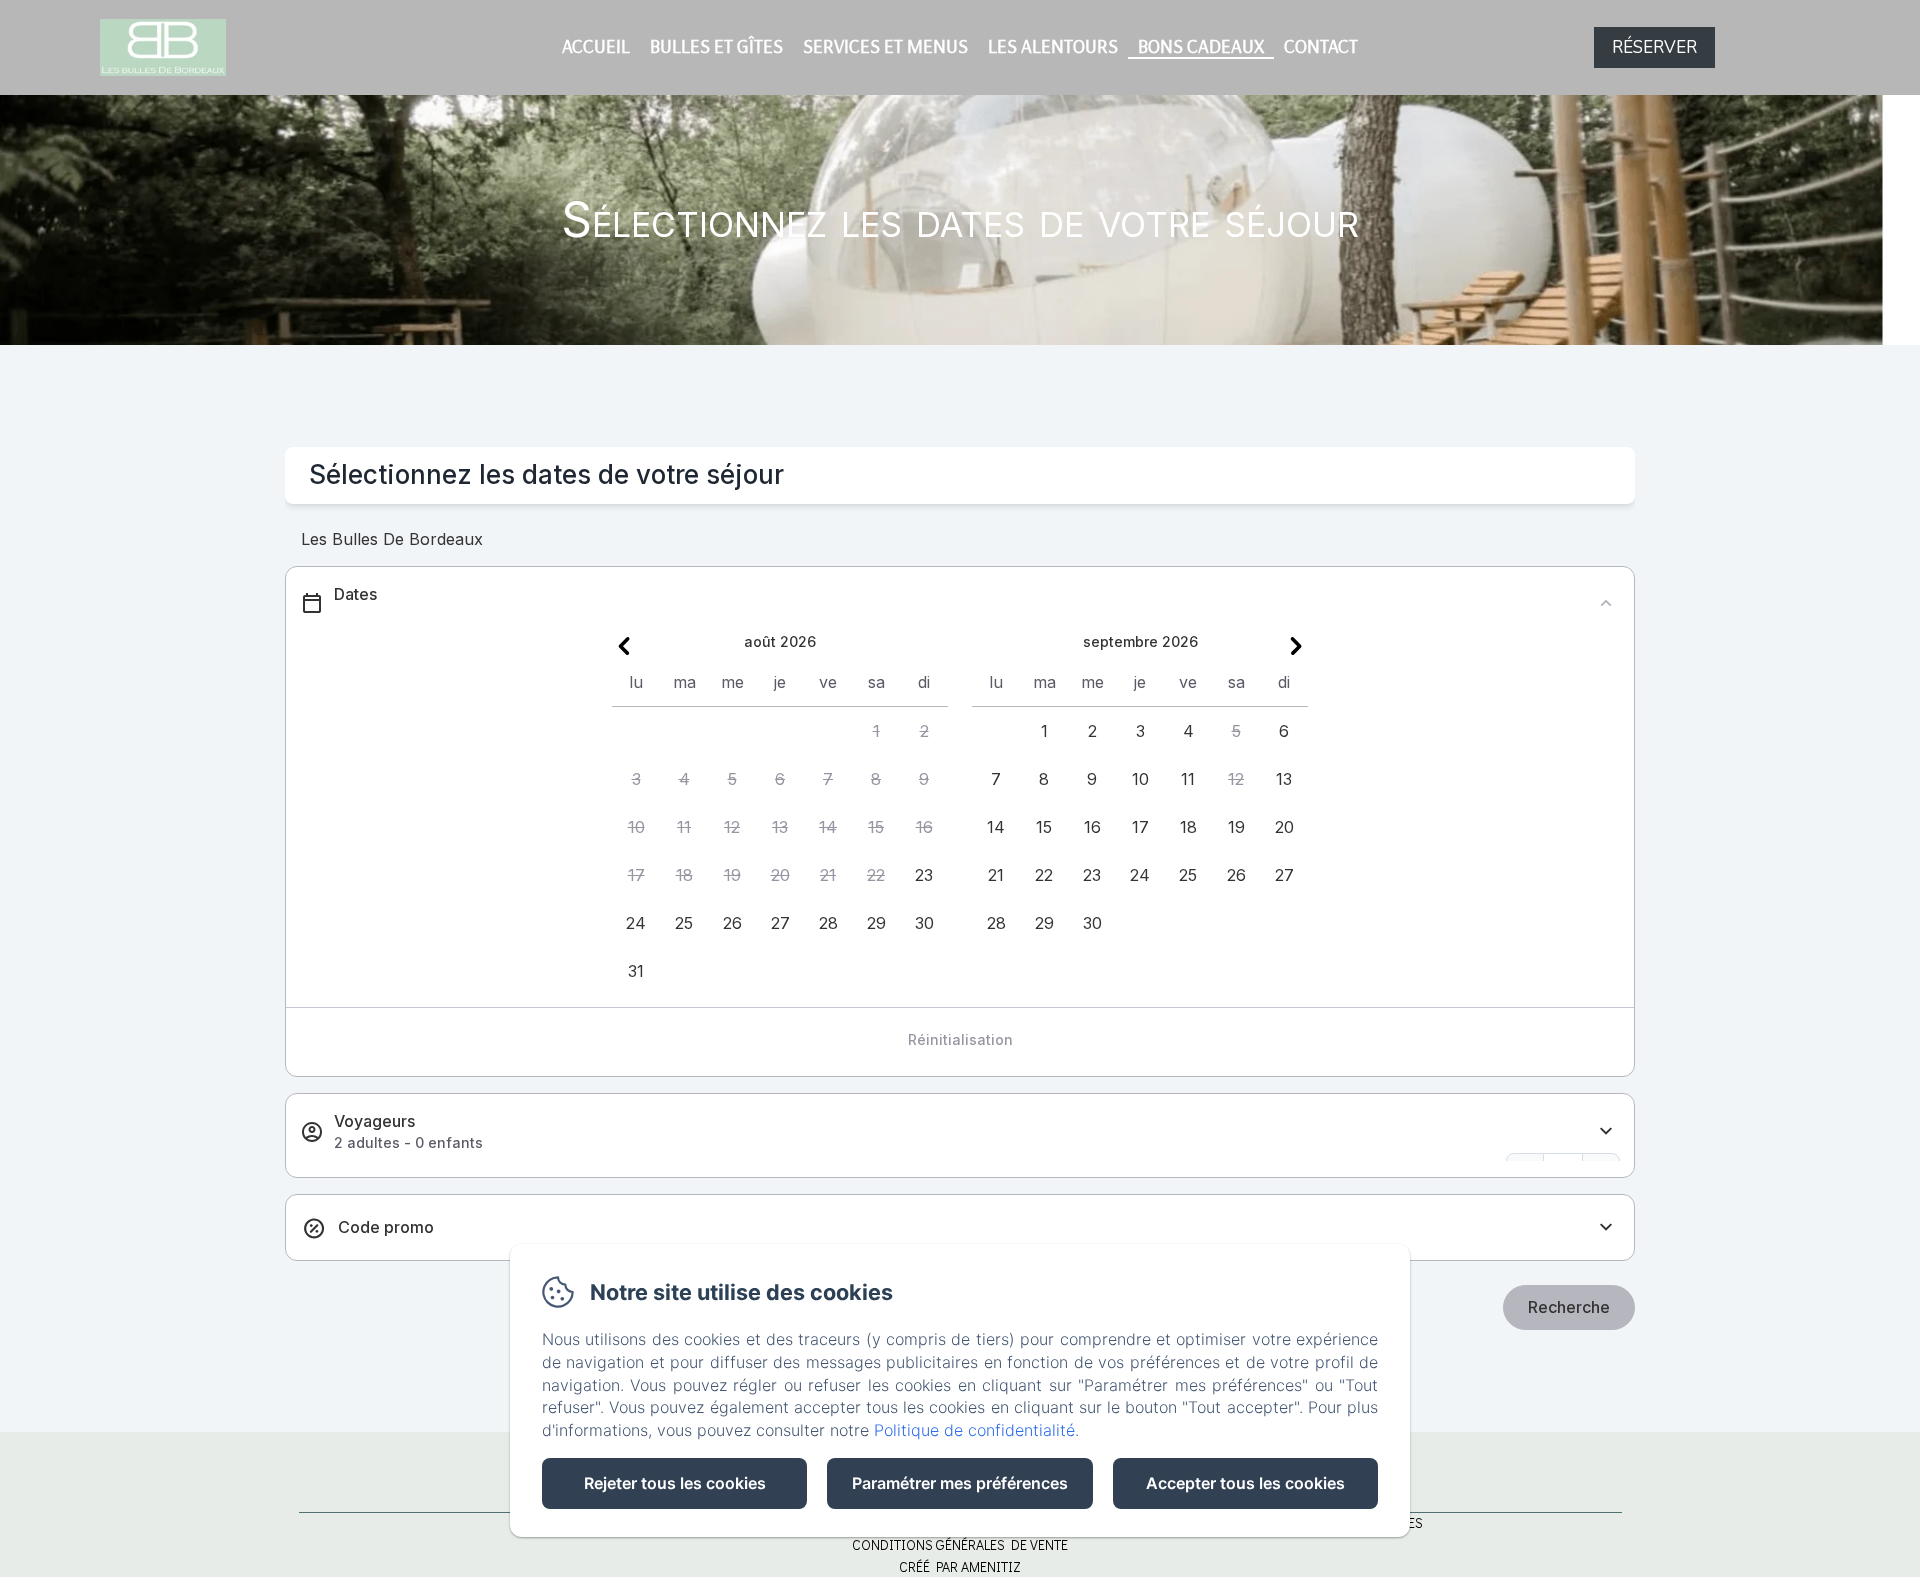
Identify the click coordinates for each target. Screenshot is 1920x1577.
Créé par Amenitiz (960, 1566)
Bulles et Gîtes (716, 46)
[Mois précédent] (624, 646)
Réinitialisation (960, 1039)
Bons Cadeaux (1201, 46)
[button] (876, 731)
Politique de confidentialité (974, 1430)
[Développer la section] (1606, 1131)
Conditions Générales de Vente (960, 1544)
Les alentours (1053, 46)
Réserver (1654, 47)
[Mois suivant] (1296, 646)
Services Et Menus (885, 46)
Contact (1321, 46)
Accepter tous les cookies (1245, 1483)
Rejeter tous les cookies (675, 1483)
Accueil (596, 46)
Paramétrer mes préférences (960, 1483)
